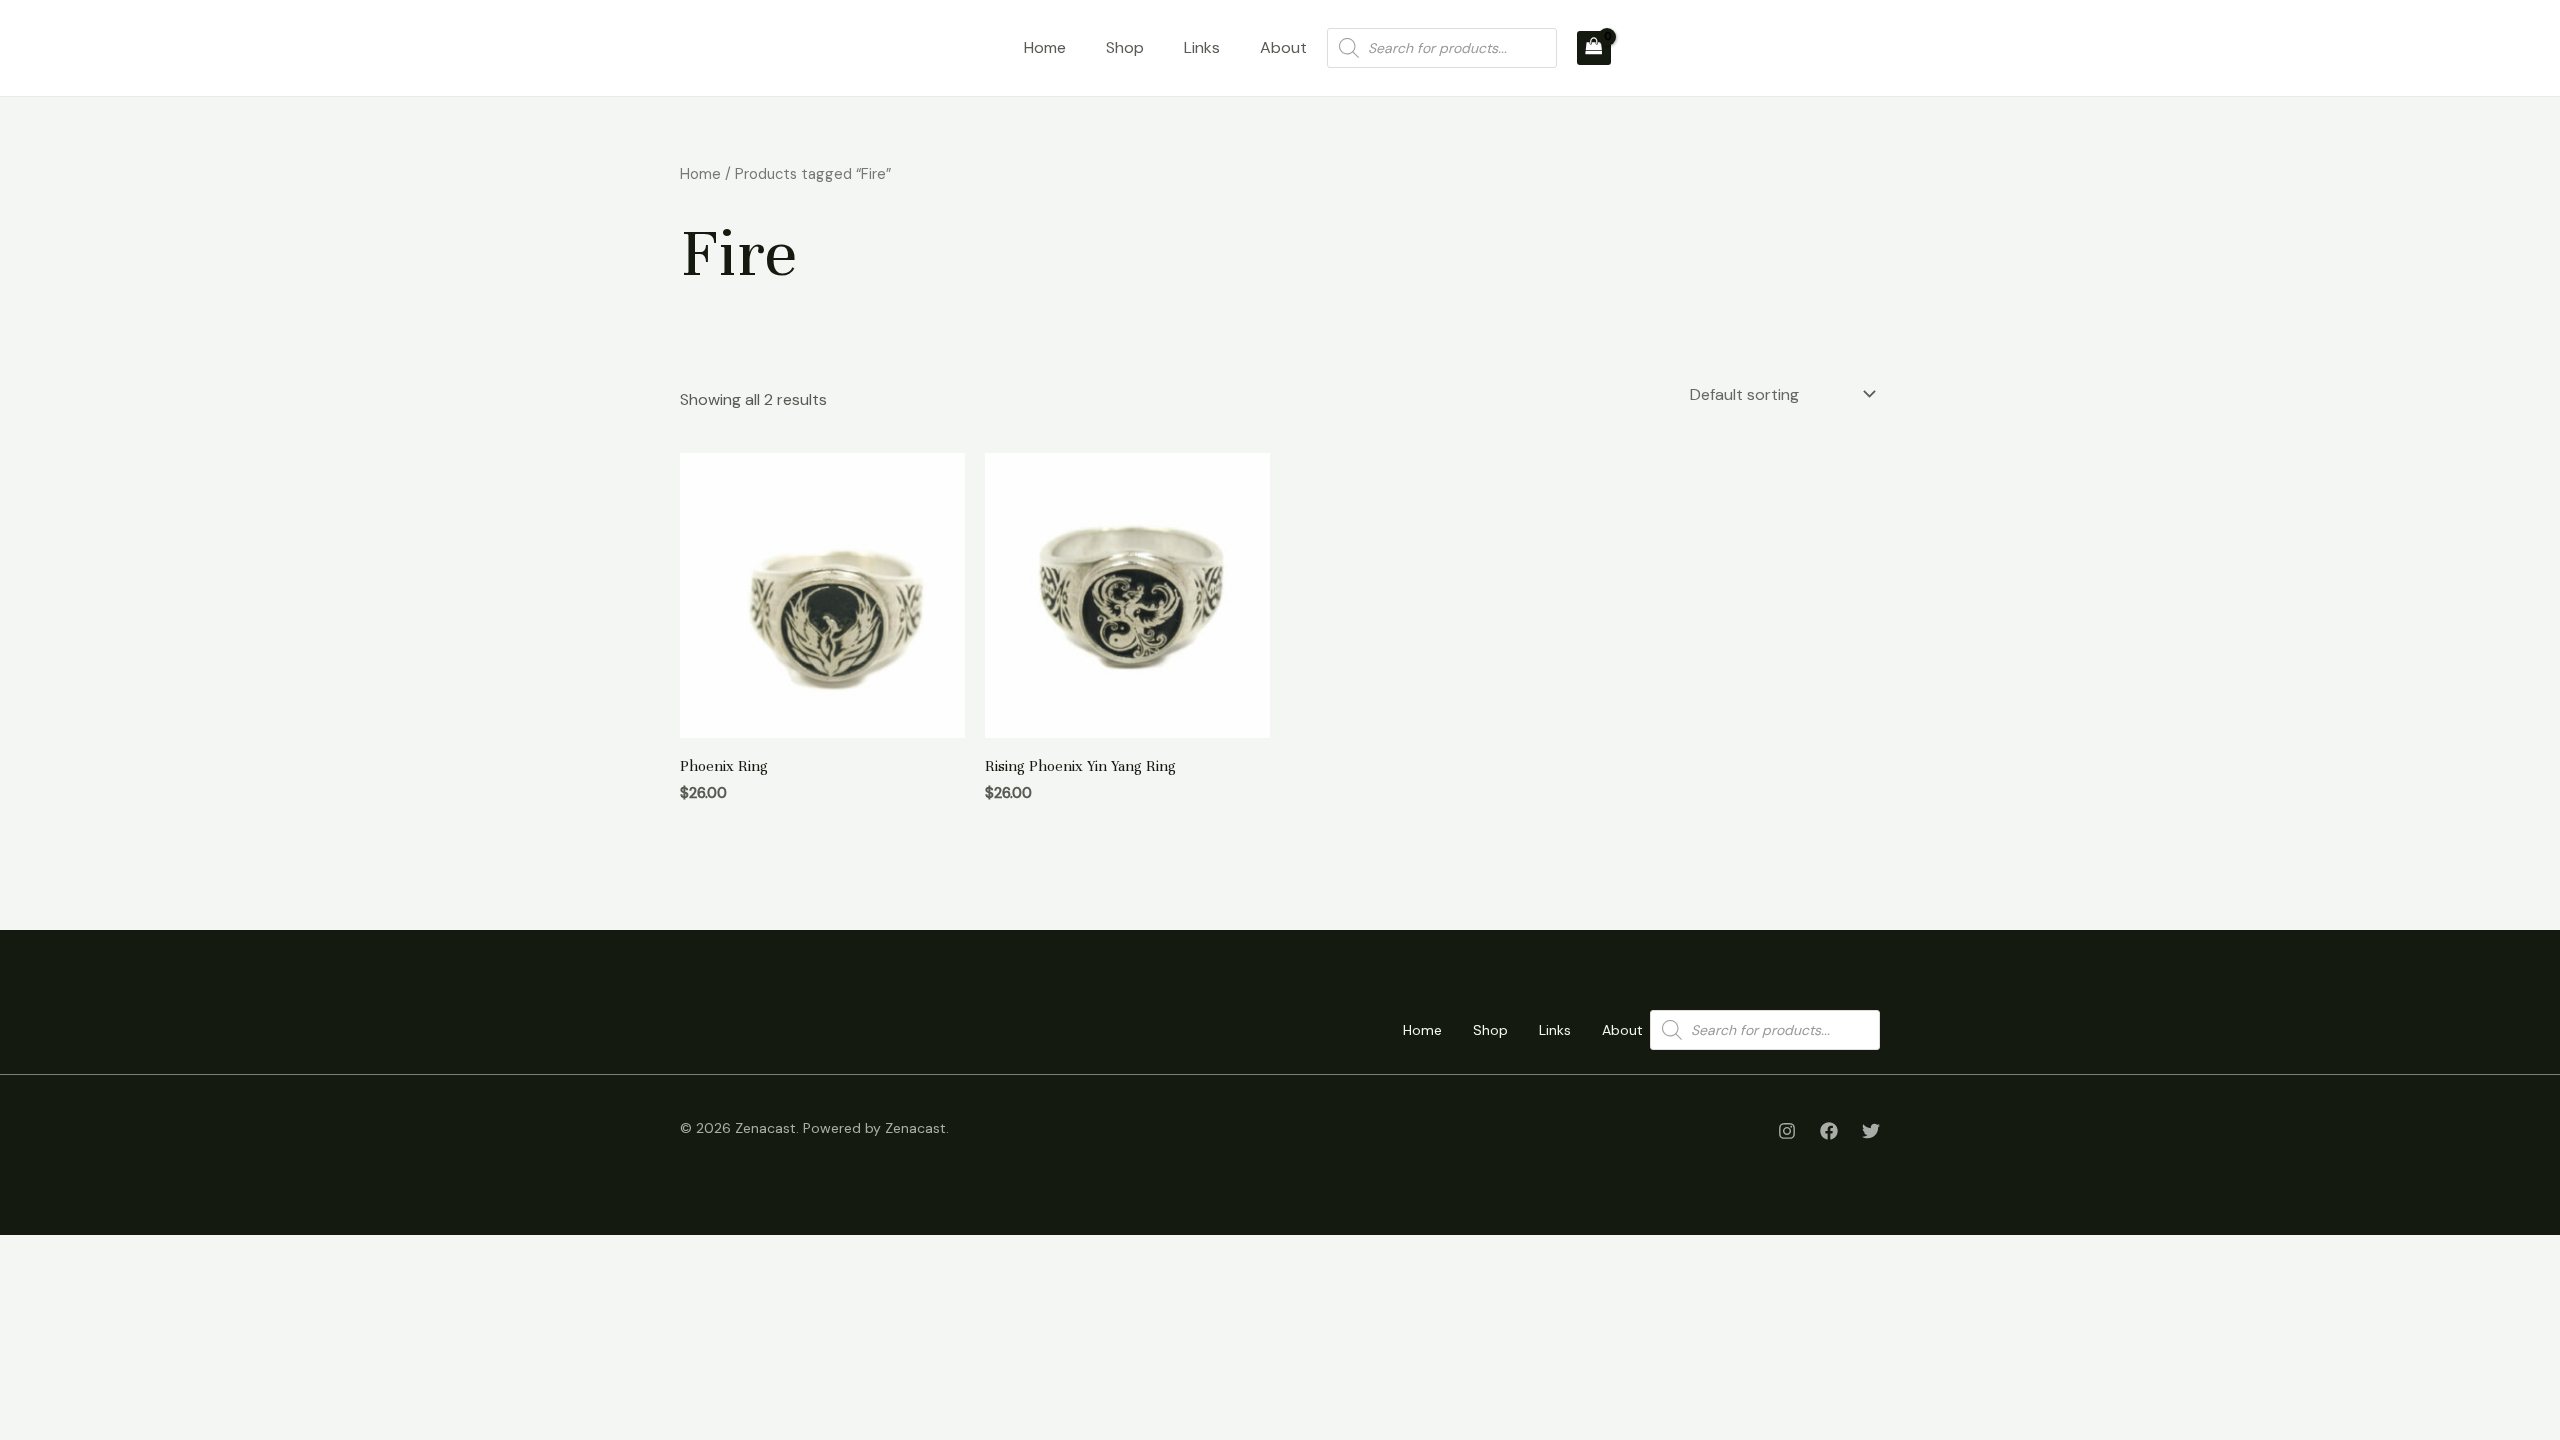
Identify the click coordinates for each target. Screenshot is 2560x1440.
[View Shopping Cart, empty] (1594, 48)
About (1283, 47)
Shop (1125, 47)
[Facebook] (1829, 1131)
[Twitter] (1871, 1131)
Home (1045, 47)
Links (1202, 47)
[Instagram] (1787, 1131)
